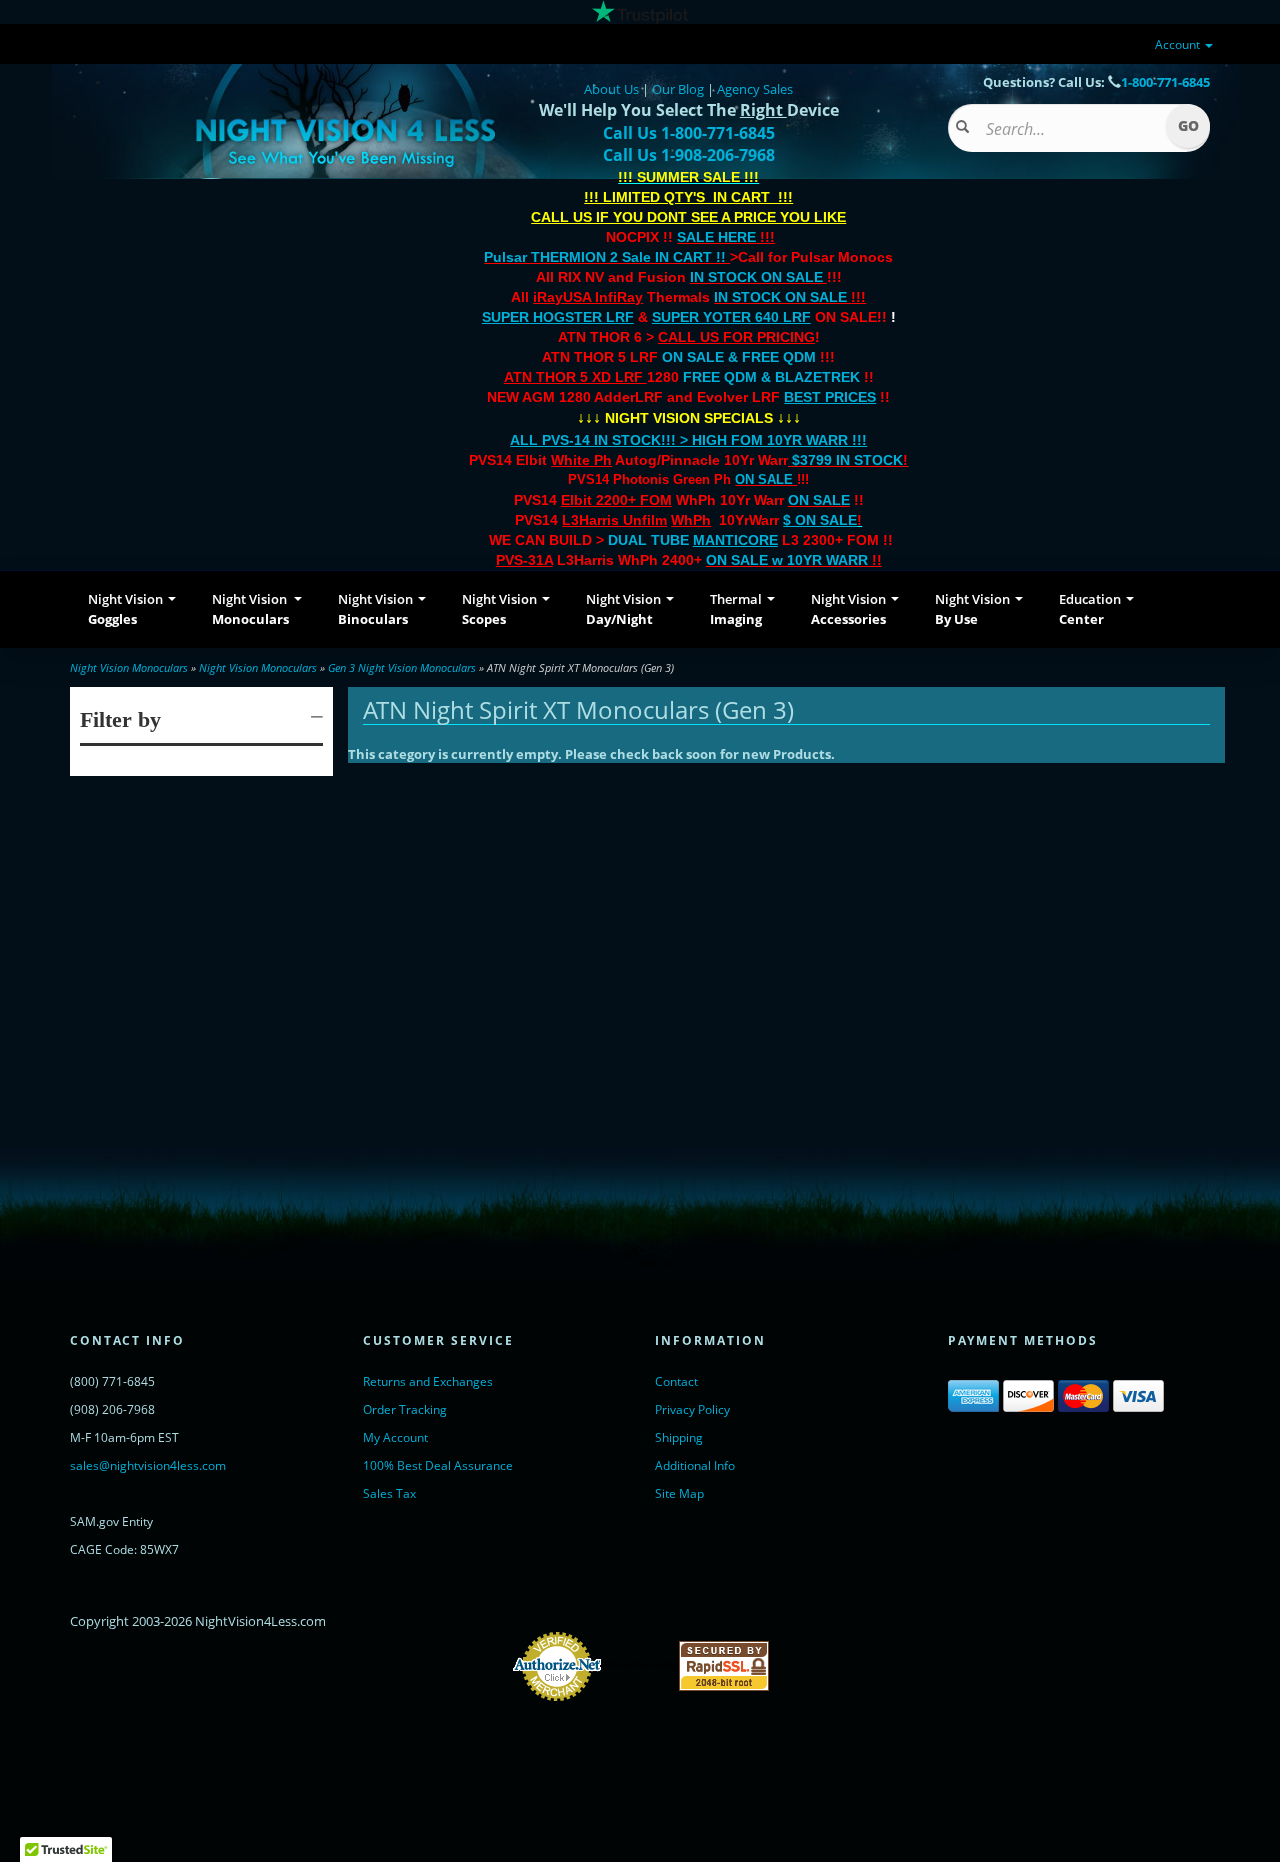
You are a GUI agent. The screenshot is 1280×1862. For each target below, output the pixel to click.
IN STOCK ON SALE (756, 277)
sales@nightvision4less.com (148, 1465)
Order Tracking (405, 1409)
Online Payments (640, 1666)
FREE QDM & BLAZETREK (773, 377)
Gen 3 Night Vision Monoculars (402, 667)
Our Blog (678, 89)
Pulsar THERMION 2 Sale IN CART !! (607, 257)
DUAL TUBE (693, 540)
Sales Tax (389, 1493)
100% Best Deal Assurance (438, 1465)
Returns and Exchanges (428, 1381)
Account (1179, 44)
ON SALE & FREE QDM (739, 357)
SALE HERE (716, 237)
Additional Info (695, 1465)
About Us (611, 89)
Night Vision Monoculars (129, 667)
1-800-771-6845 (1165, 82)
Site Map (679, 1493)
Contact (676, 1381)
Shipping (679, 1437)
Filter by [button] (120, 719)
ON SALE (764, 479)
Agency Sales (755, 89)
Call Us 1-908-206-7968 (689, 155)
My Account (395, 1437)
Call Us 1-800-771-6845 (689, 133)
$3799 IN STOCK (847, 460)
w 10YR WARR (818, 560)
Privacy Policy (692, 1409)
